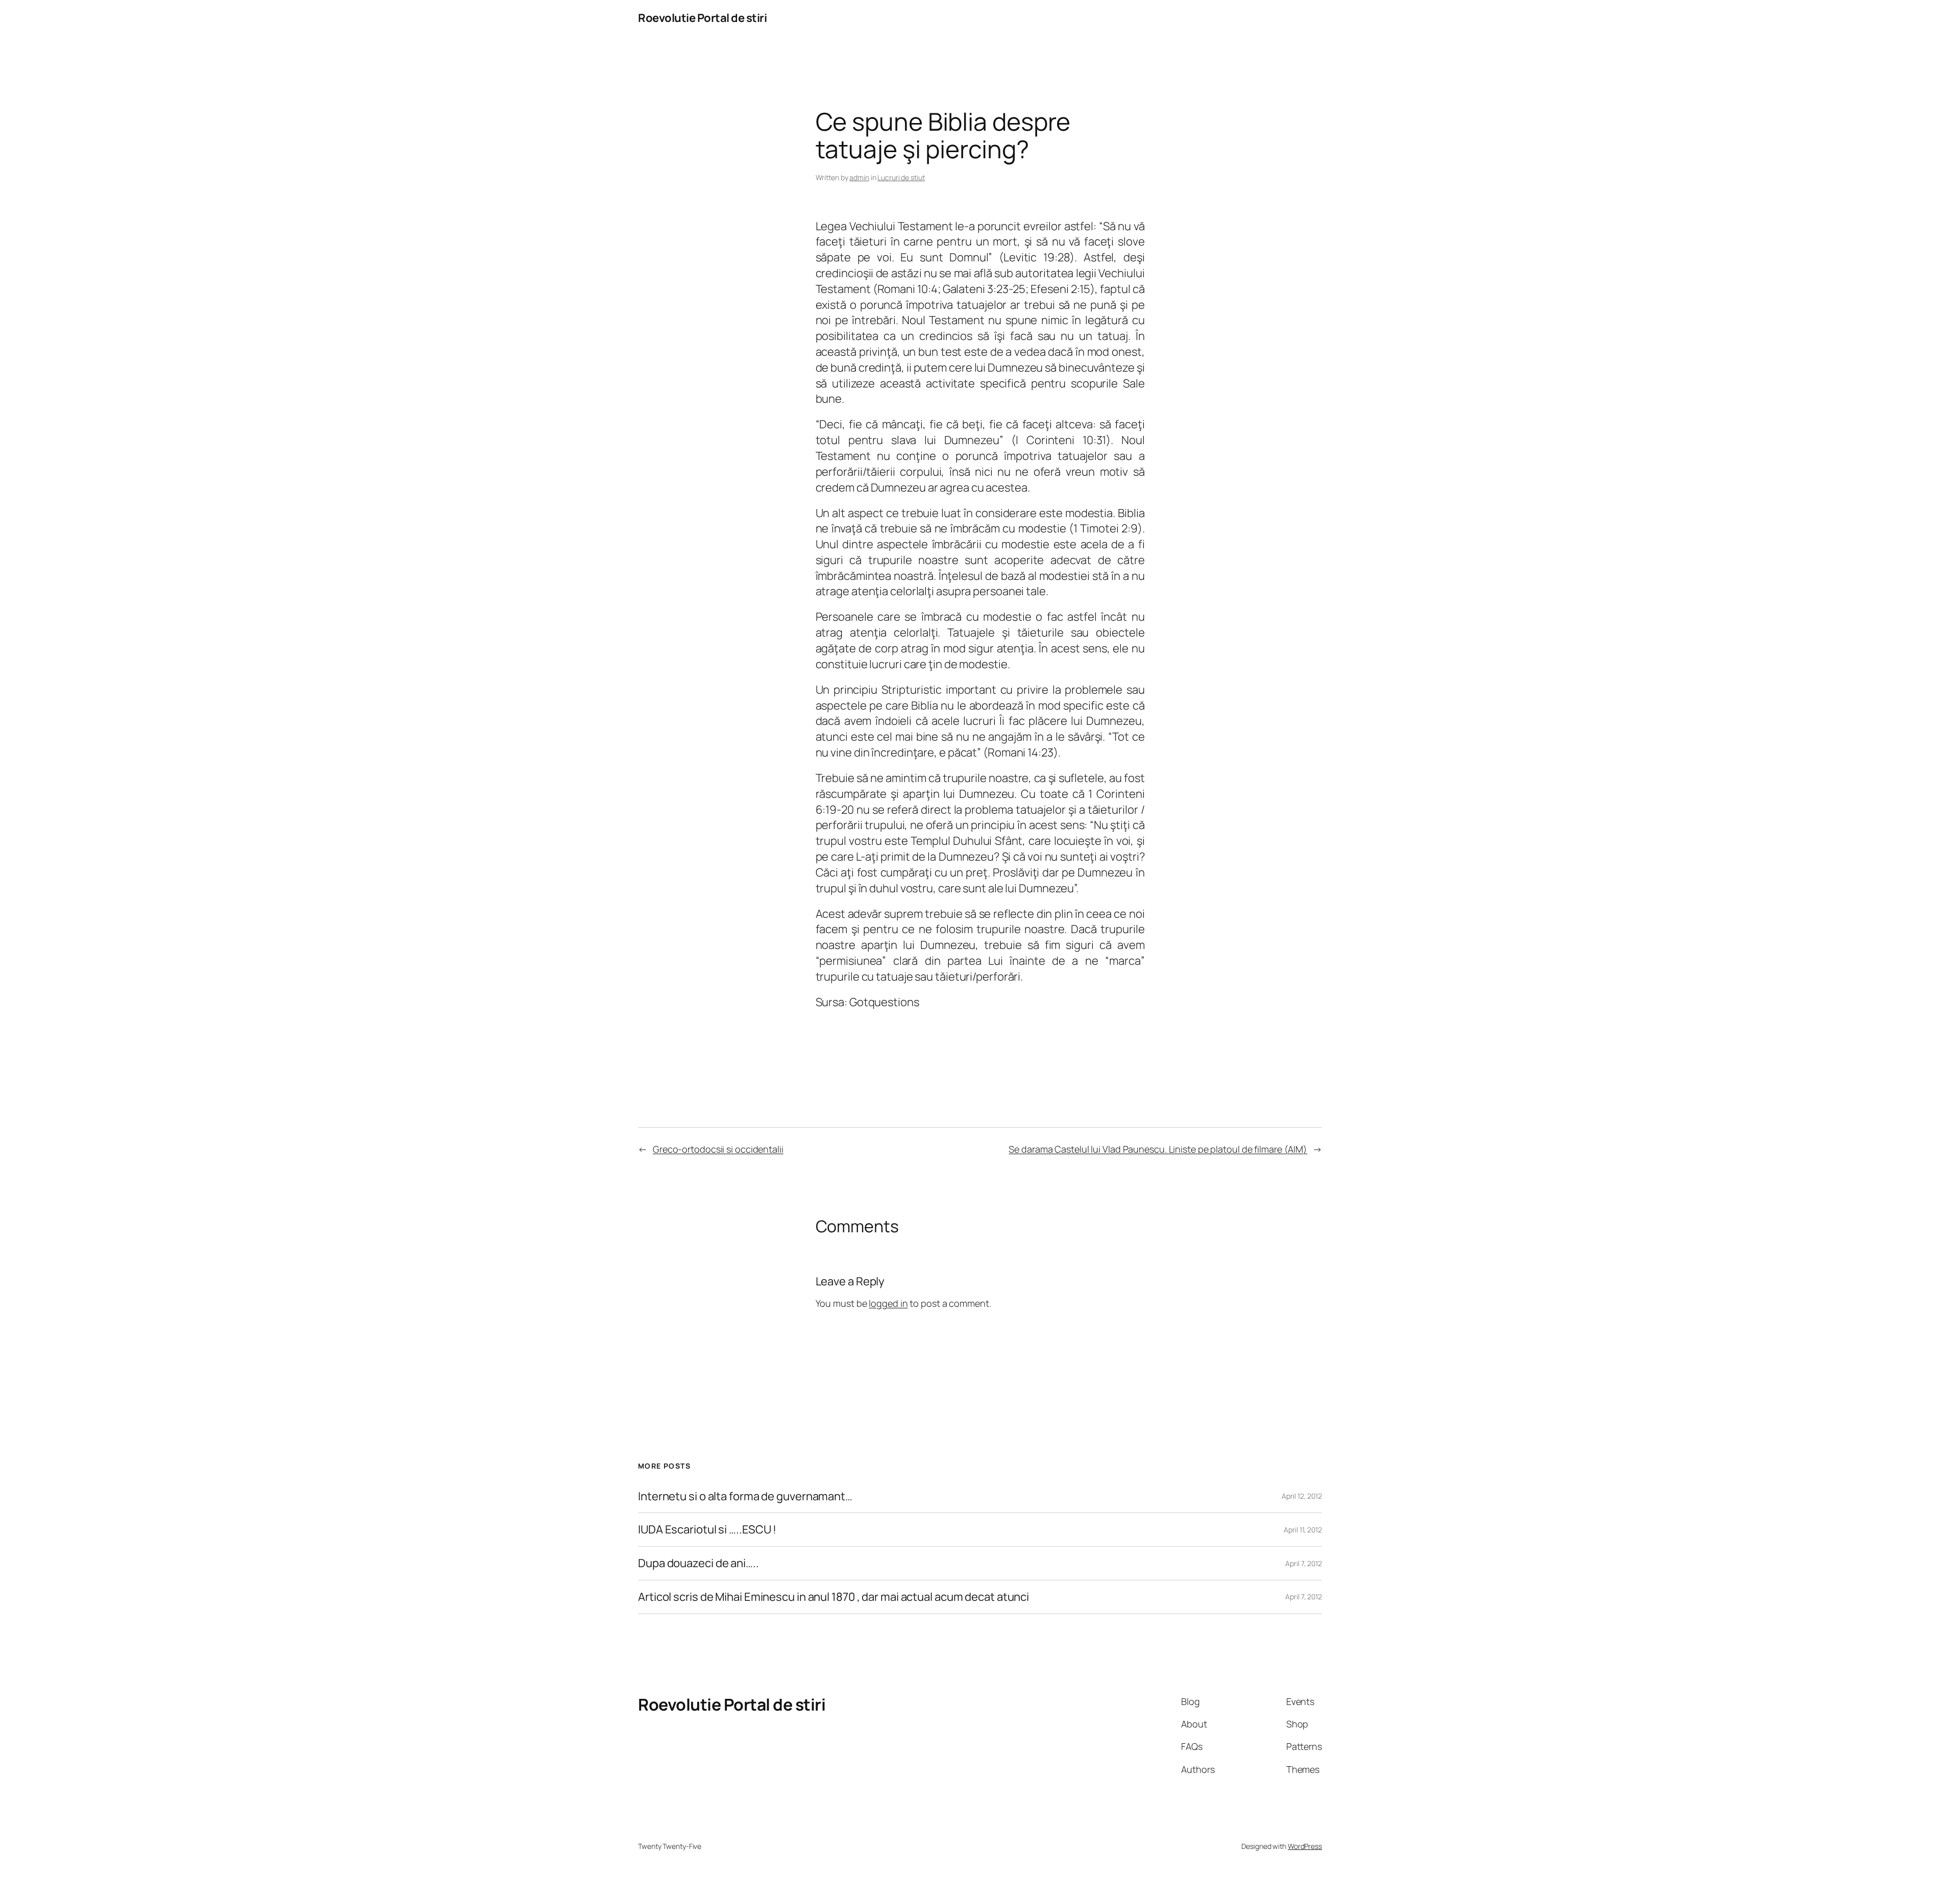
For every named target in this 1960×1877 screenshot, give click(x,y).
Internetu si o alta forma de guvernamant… (745, 1496)
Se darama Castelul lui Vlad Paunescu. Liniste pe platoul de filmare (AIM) (1158, 1149)
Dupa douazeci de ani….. (699, 1563)
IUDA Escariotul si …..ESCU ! (707, 1530)
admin (859, 177)
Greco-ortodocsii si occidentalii (718, 1149)
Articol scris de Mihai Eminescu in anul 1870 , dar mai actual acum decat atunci (834, 1597)
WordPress (1305, 1846)
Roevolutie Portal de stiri (702, 18)
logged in (888, 1303)
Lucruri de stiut (901, 177)
